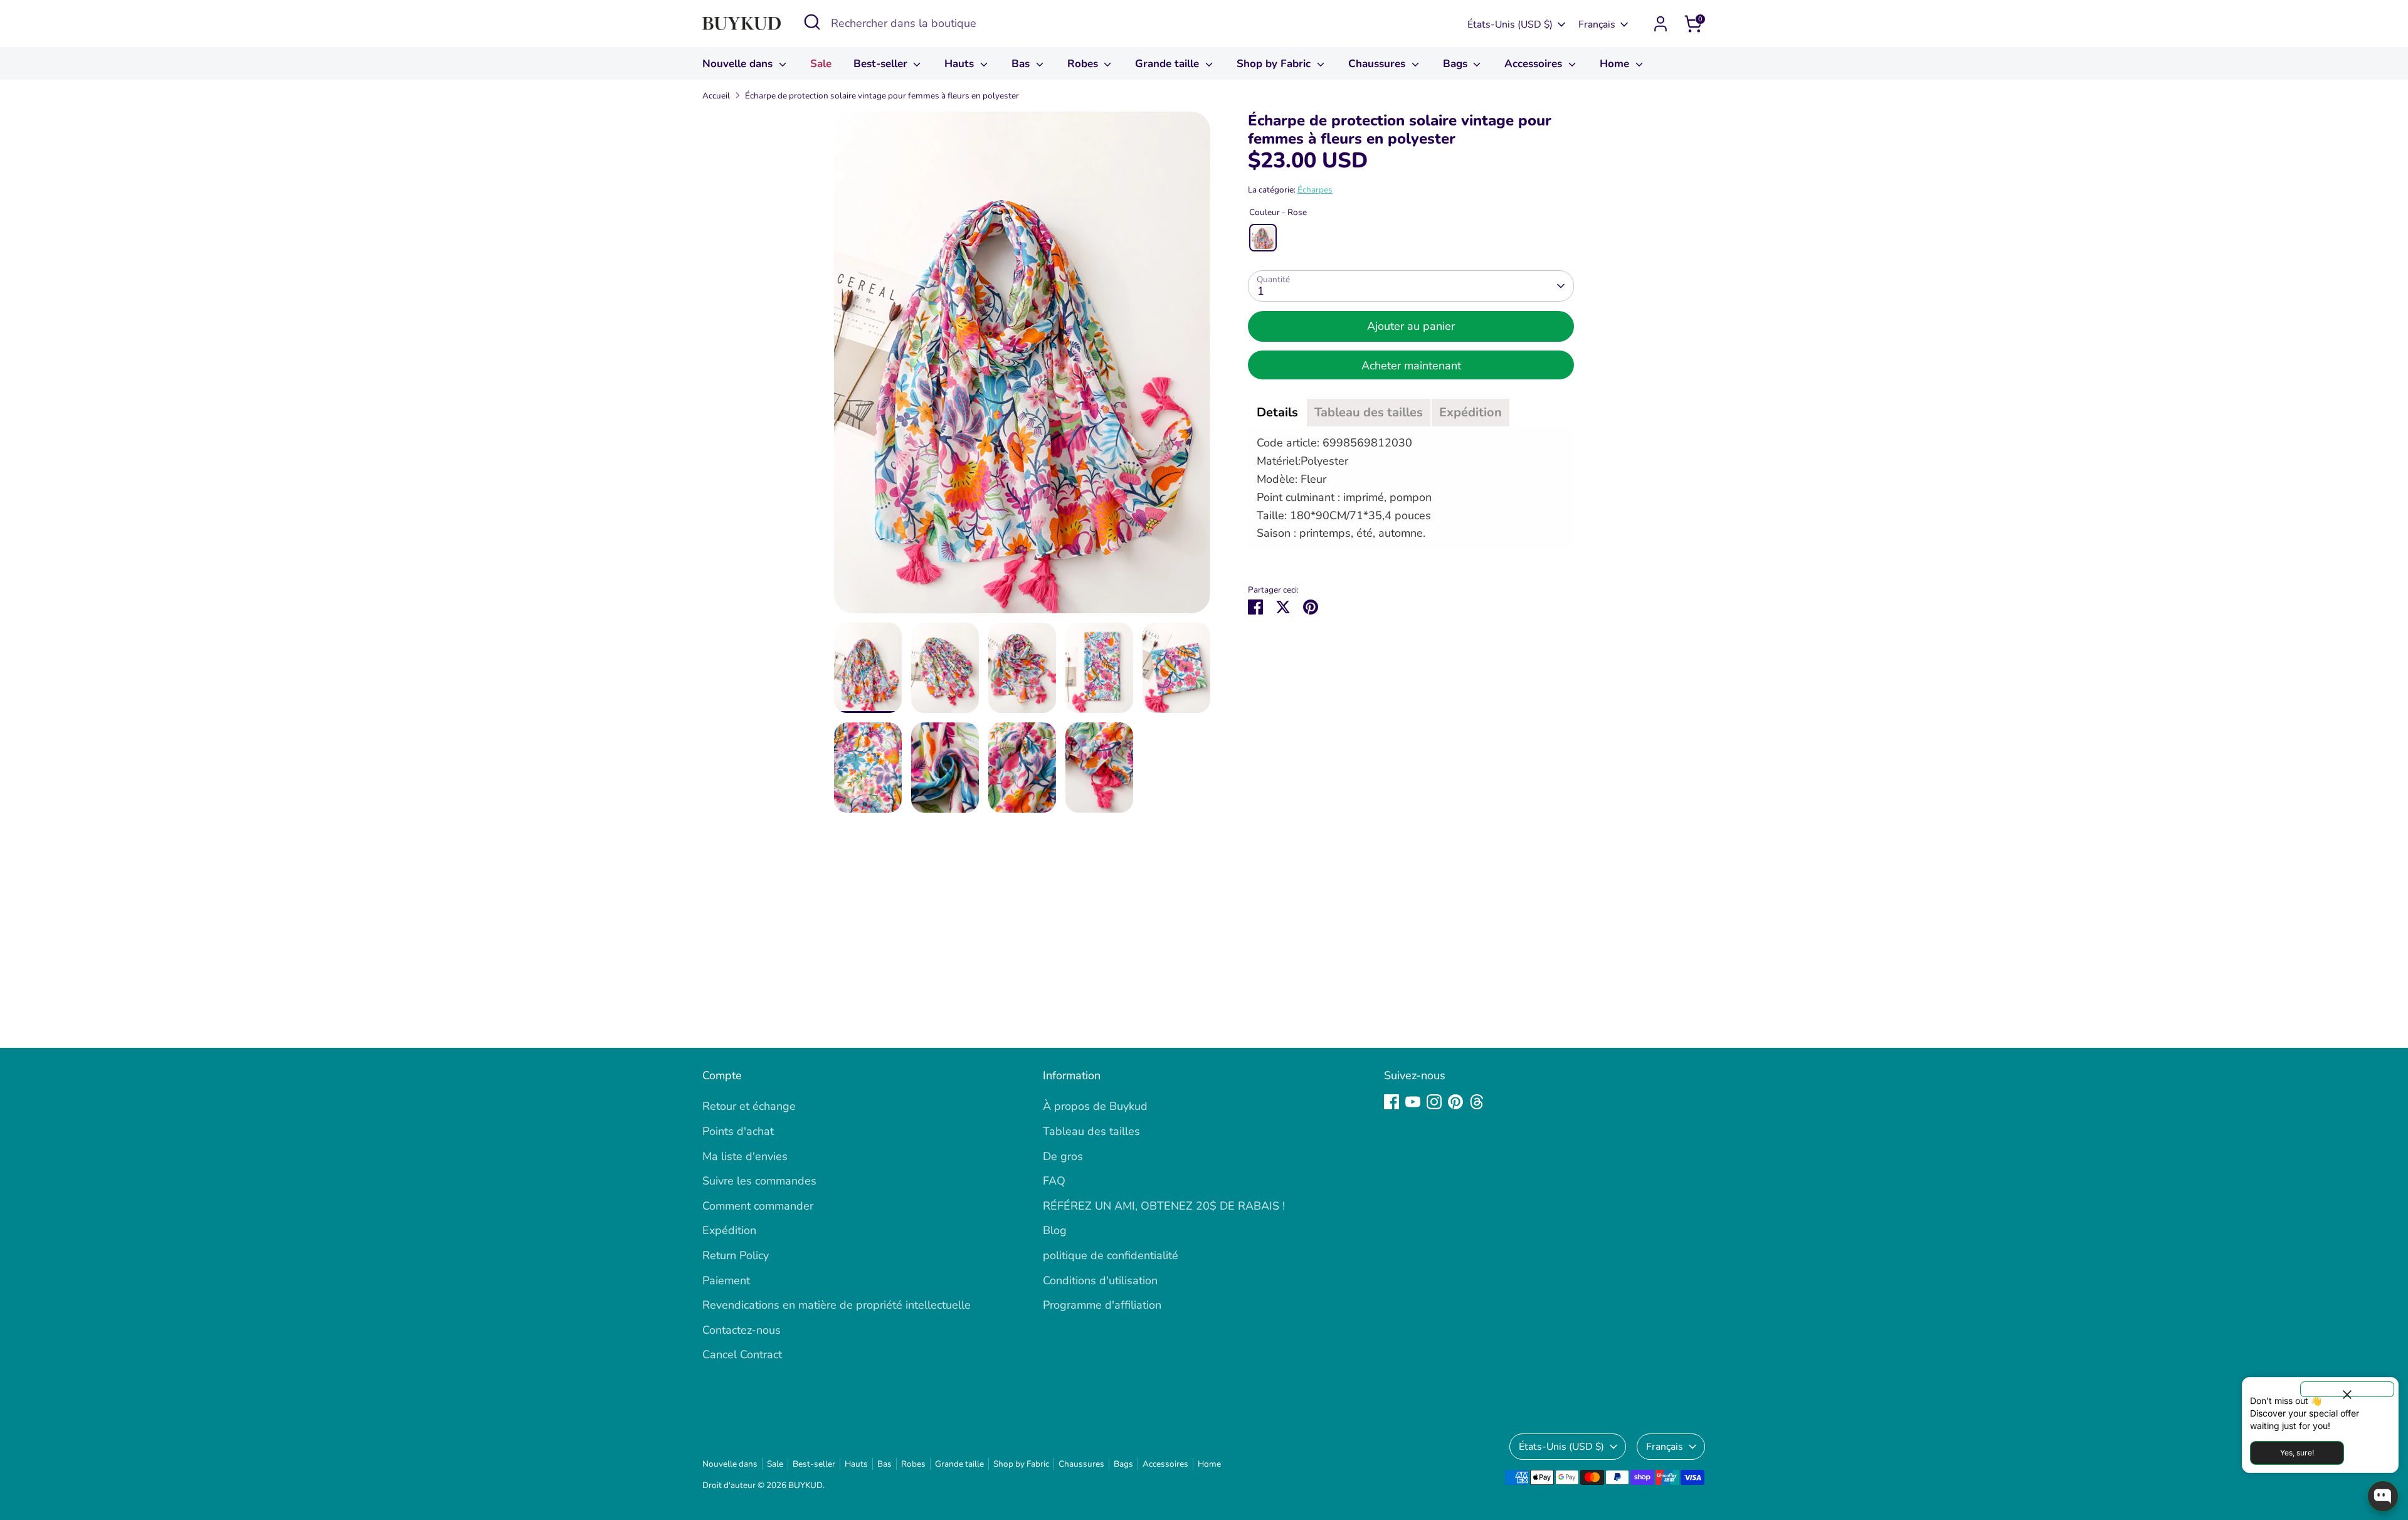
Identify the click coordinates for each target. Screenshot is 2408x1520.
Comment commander (758, 1206)
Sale (821, 64)
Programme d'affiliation (1102, 1305)
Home (1616, 64)
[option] (1022, 367)
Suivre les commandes (759, 1181)
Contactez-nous (742, 1330)
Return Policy (736, 1255)
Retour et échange (749, 1106)
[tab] (1277, 413)
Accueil (716, 96)
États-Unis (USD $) (1510, 24)
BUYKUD (805, 1485)
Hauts (961, 64)
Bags (1457, 64)
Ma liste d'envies (745, 1156)
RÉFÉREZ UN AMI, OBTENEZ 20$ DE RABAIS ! (1164, 1206)
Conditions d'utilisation (1100, 1280)
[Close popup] (2347, 1389)
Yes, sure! (2297, 1453)
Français (1597, 24)
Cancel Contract (742, 1354)
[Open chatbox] (2383, 1496)
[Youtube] (1413, 1102)
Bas (1022, 64)
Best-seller (882, 64)
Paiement (726, 1280)
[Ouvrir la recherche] (812, 22)
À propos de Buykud (1095, 1106)
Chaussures (1378, 64)
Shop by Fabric (1275, 64)
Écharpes (1315, 190)
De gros (1063, 1156)
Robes (1084, 64)
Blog (1055, 1230)
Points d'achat (738, 1131)
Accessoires (1535, 64)
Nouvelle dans (739, 64)
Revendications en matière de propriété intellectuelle (837, 1305)
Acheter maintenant (1411, 366)
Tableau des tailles (1091, 1131)
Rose (1263, 238)
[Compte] (1661, 24)
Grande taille (1169, 64)
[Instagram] (1434, 1102)
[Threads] (1477, 1102)
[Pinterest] (1455, 1102)
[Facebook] (1391, 1102)
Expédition (729, 1230)
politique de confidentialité (1111, 1255)
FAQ (1054, 1181)
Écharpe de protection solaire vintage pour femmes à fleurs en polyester (882, 96)
